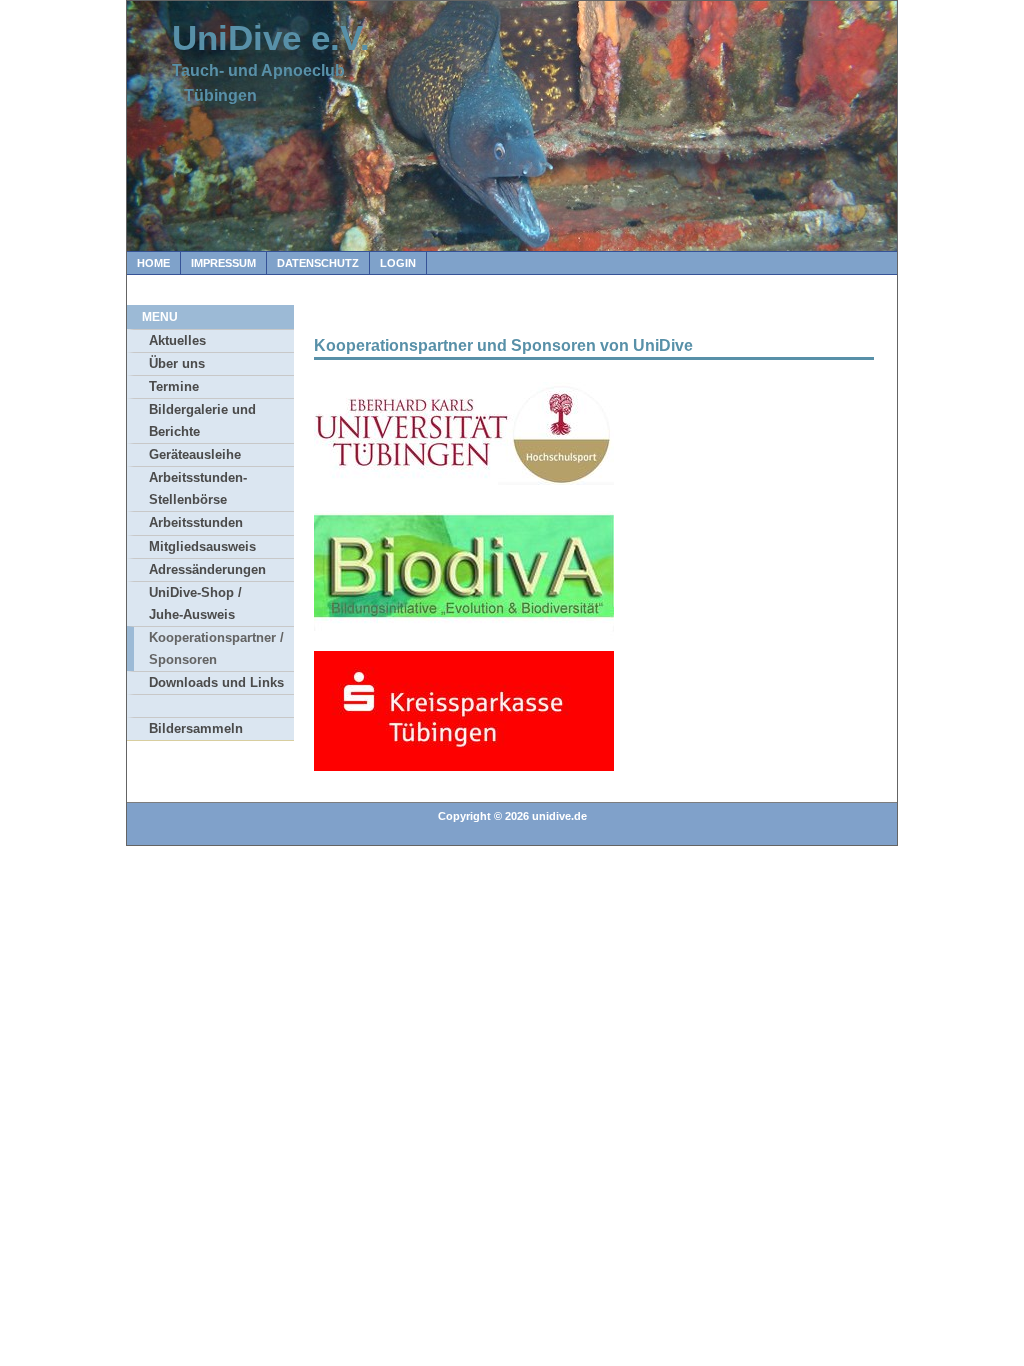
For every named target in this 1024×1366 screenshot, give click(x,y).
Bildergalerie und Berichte (202, 420)
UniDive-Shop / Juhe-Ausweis (195, 603)
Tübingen (214, 95)
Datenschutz (318, 263)
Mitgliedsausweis (202, 546)
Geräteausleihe (195, 454)
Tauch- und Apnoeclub (258, 70)
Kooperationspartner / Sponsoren (216, 648)
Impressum (223, 263)
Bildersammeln (196, 728)
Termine (174, 386)
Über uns (177, 363)
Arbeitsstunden (196, 522)
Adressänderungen (207, 569)
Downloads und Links (216, 682)
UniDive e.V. (271, 37)
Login (398, 263)
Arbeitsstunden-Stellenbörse (198, 488)
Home (153, 263)
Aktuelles (177, 340)
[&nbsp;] (210, 705)
